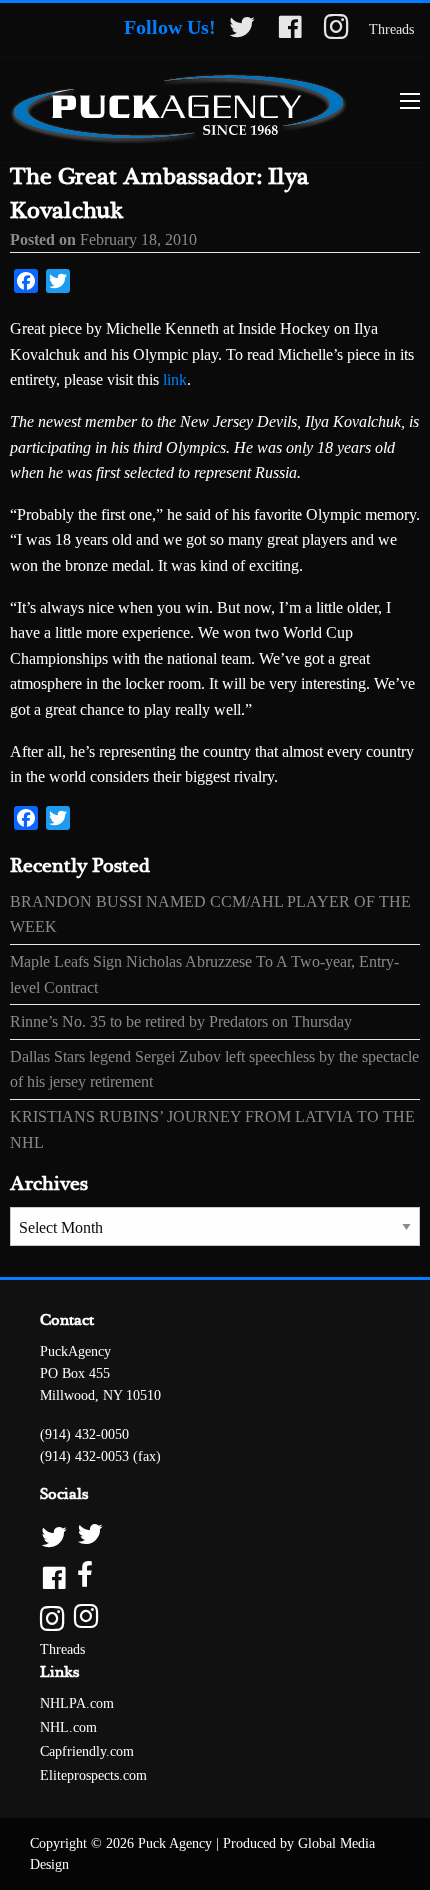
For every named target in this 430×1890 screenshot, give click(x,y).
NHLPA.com (77, 1703)
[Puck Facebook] (215, 1576)
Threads (391, 29)
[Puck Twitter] (215, 1535)
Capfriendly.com (87, 1751)
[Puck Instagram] (215, 1617)
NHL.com (68, 1727)
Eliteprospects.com (93, 1775)
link (175, 379)
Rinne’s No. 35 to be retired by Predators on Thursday (181, 1021)
